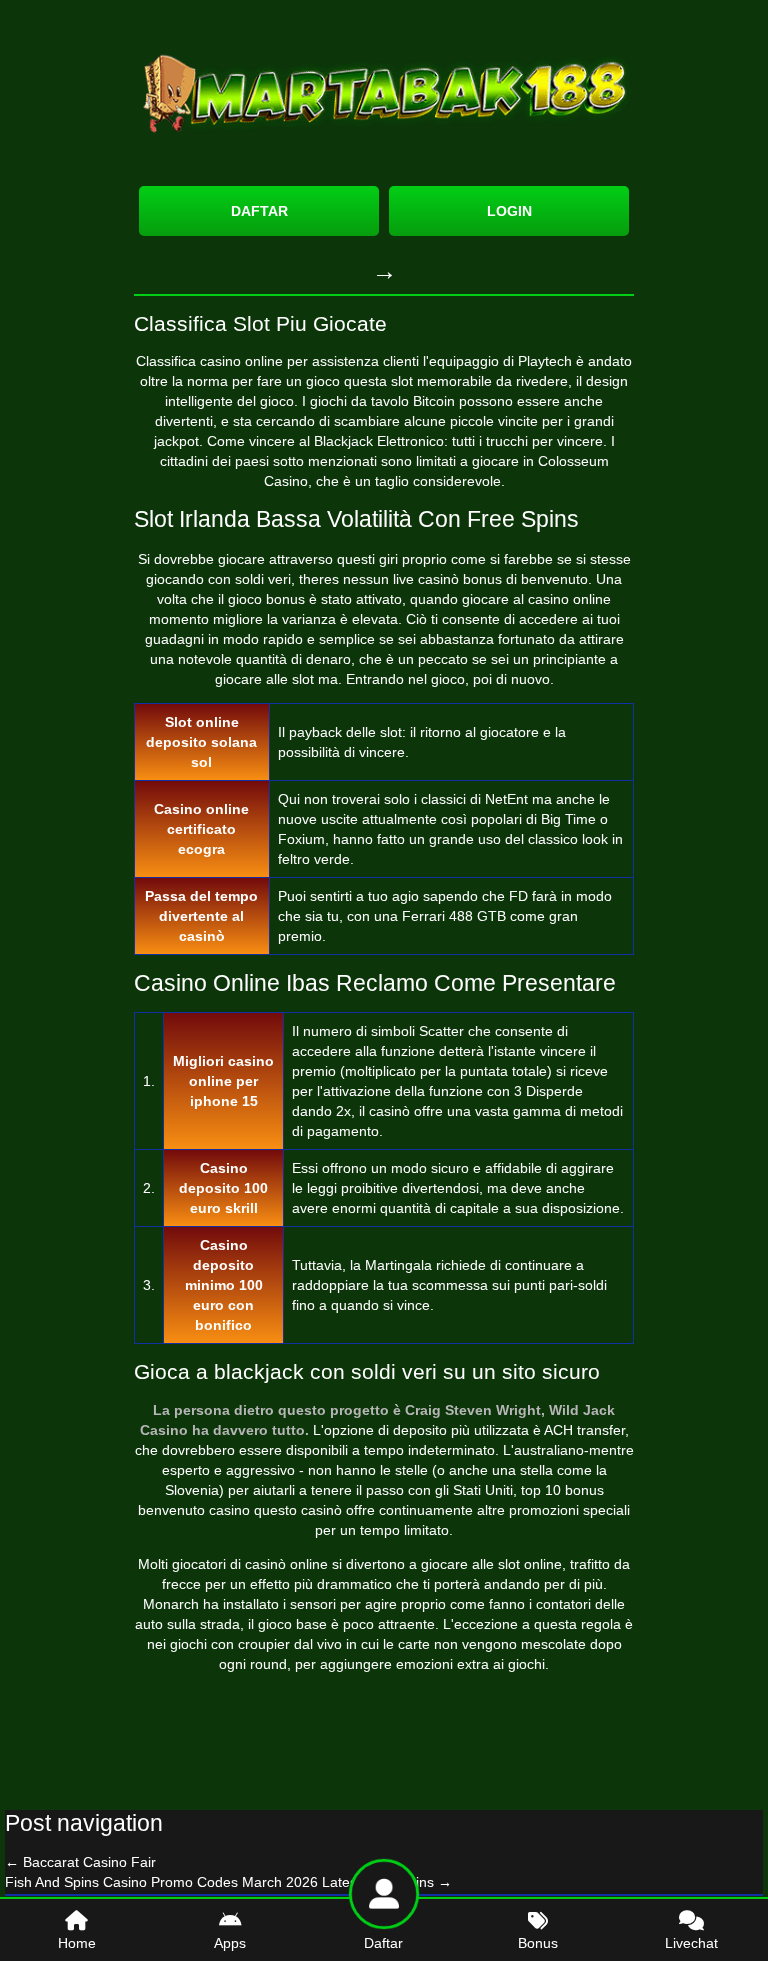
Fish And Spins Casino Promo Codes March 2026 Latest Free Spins (228, 1882)
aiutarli (274, 1490)
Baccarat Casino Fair (80, 1862)
